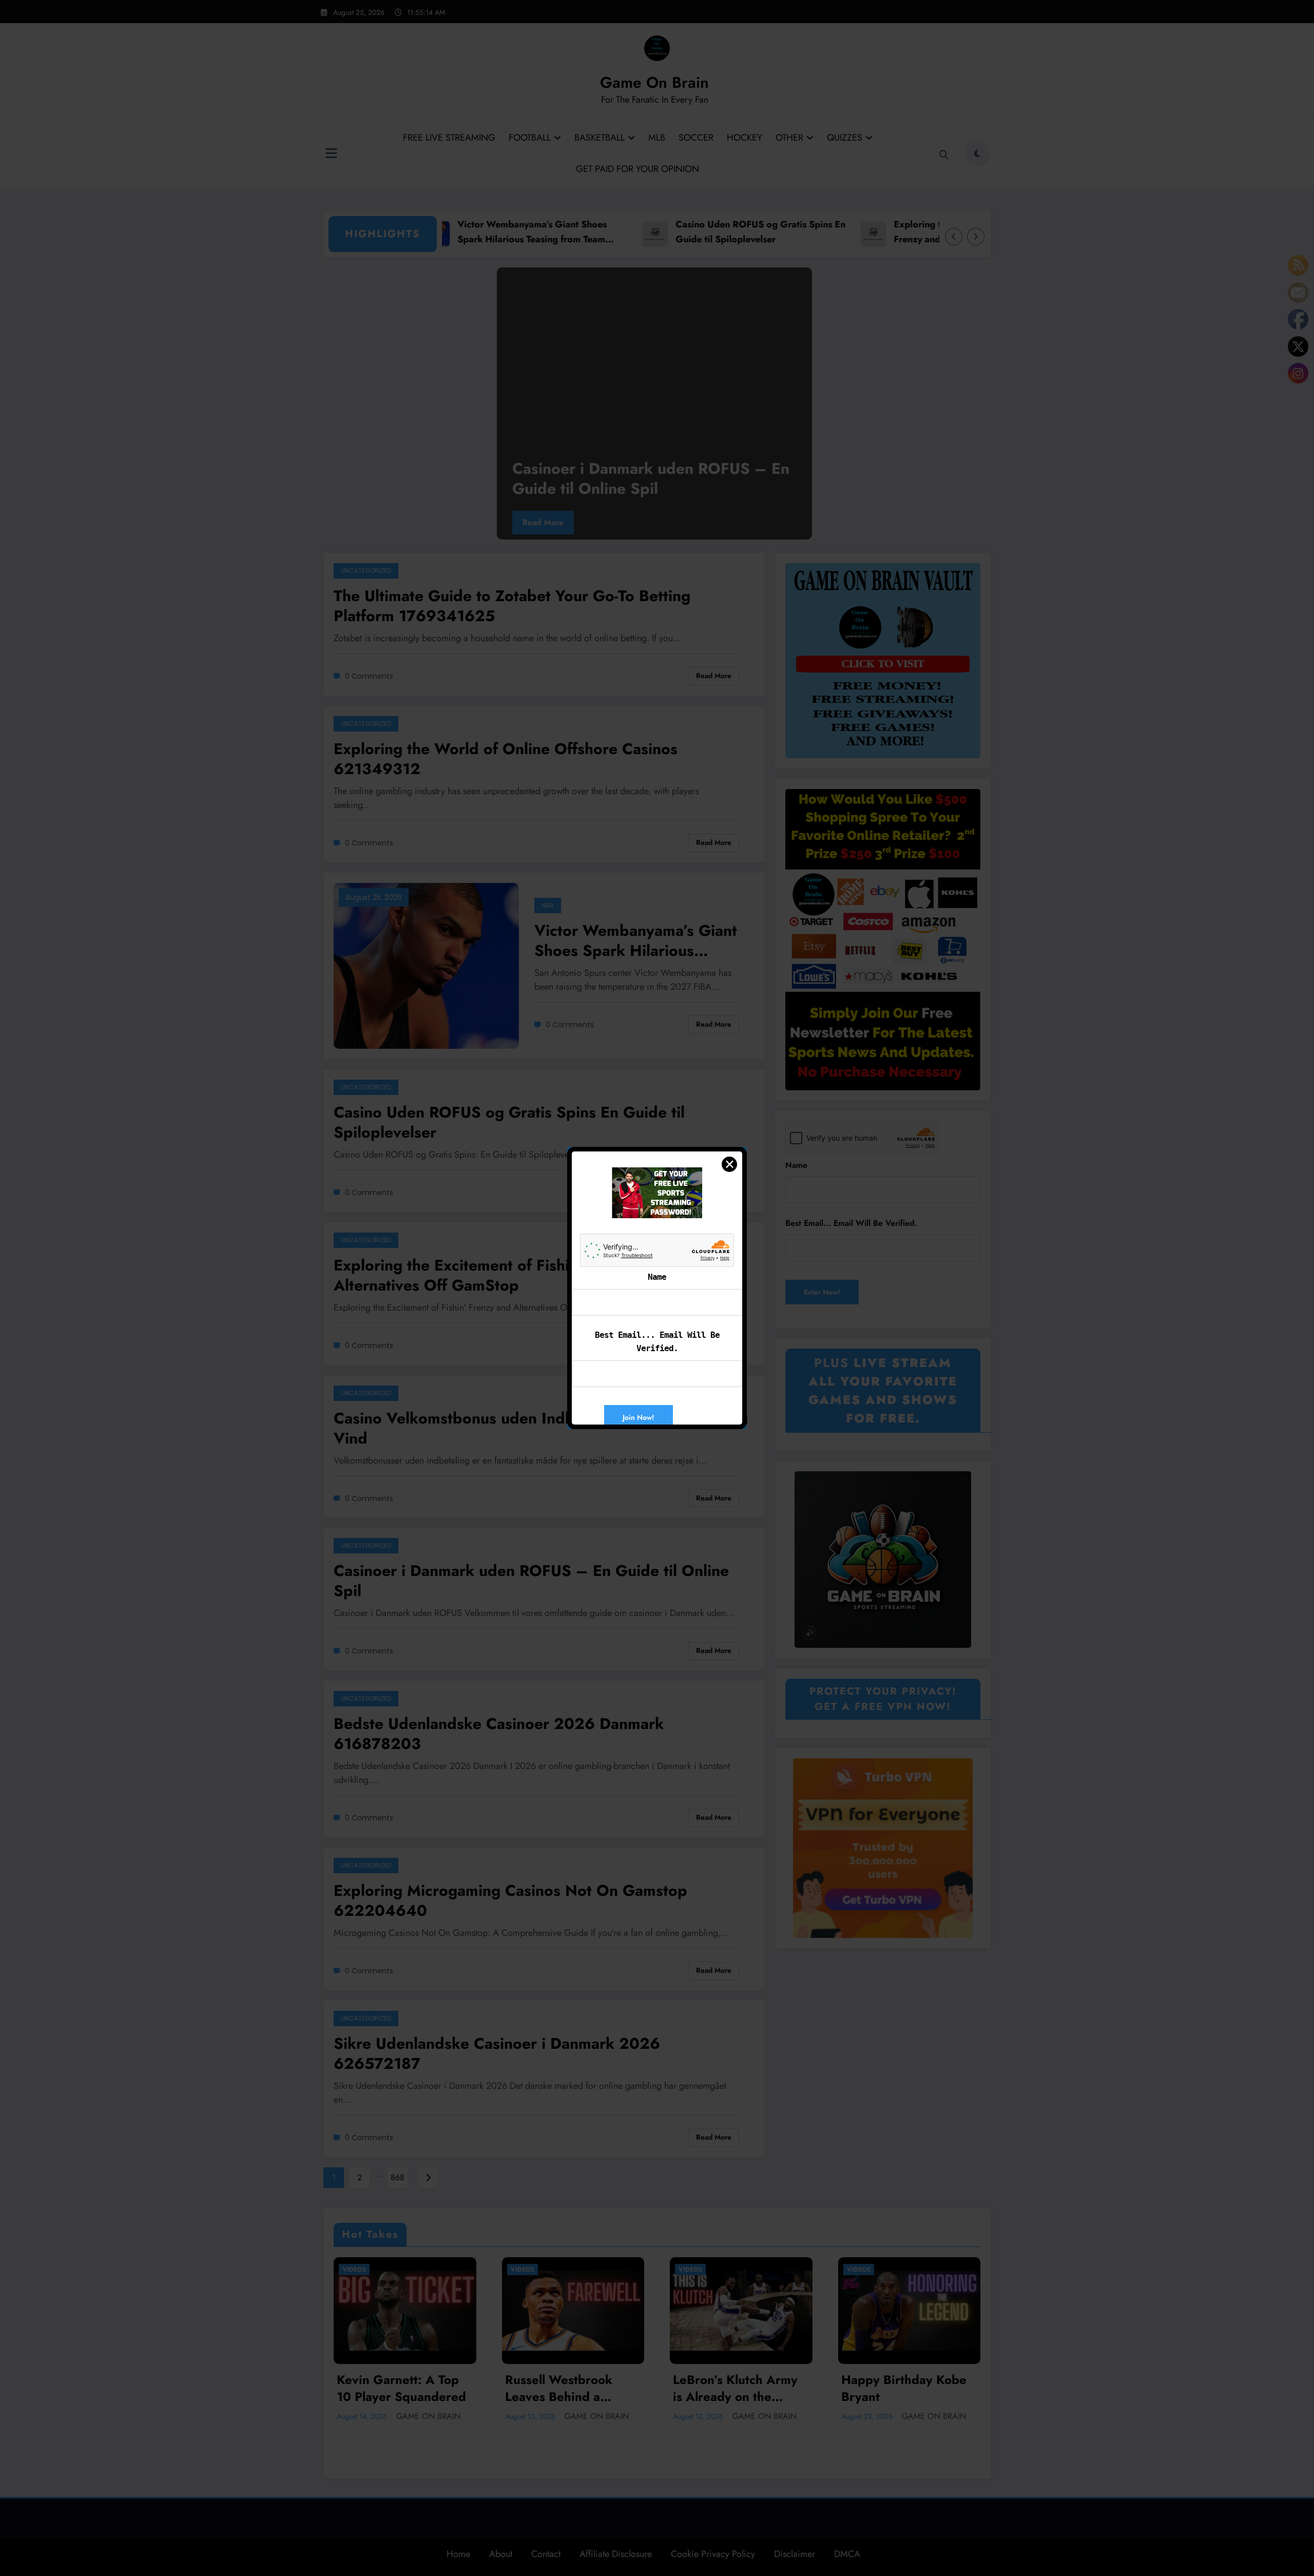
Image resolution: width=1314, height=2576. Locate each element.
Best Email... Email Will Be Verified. (657, 1342)
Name (657, 1277)
